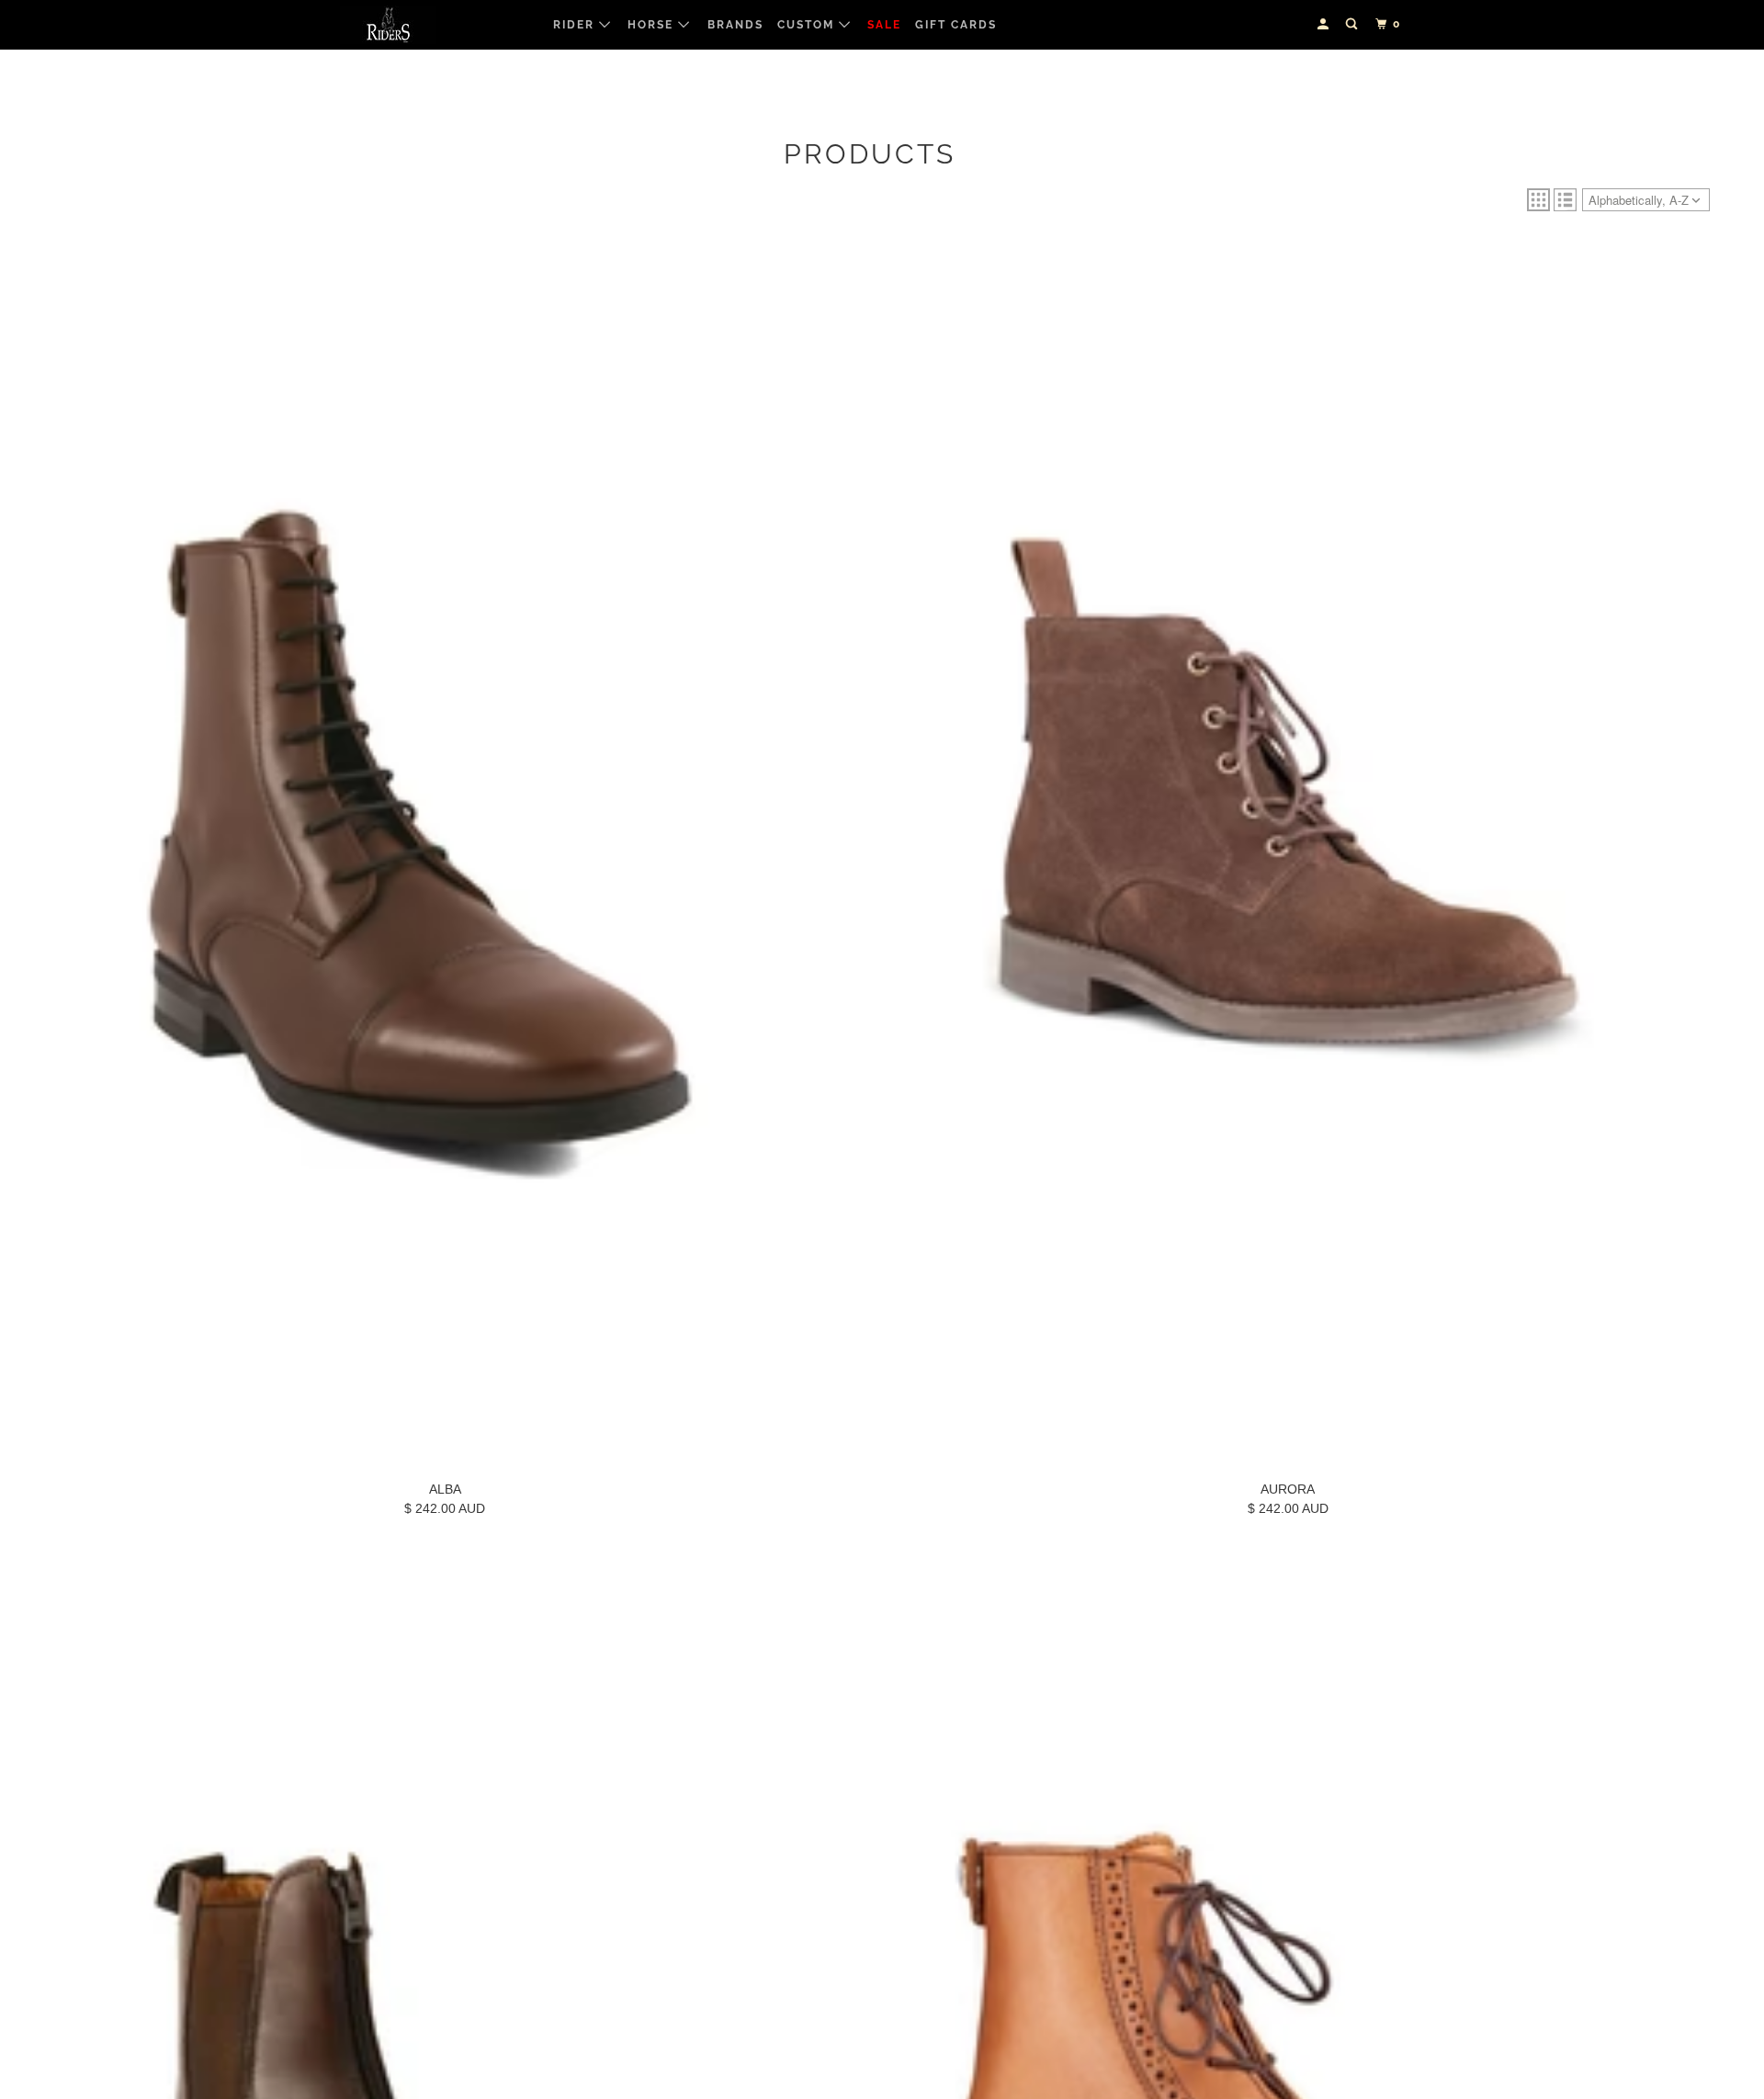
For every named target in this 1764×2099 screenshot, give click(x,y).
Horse (653, 25)
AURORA (1288, 1489)
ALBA (445, 1489)
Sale (884, 25)
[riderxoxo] (434, 25)
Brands (735, 25)
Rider (576, 25)
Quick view (445, 1450)
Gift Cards (956, 25)
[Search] (1353, 24)
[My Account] (1325, 24)
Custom (808, 25)
